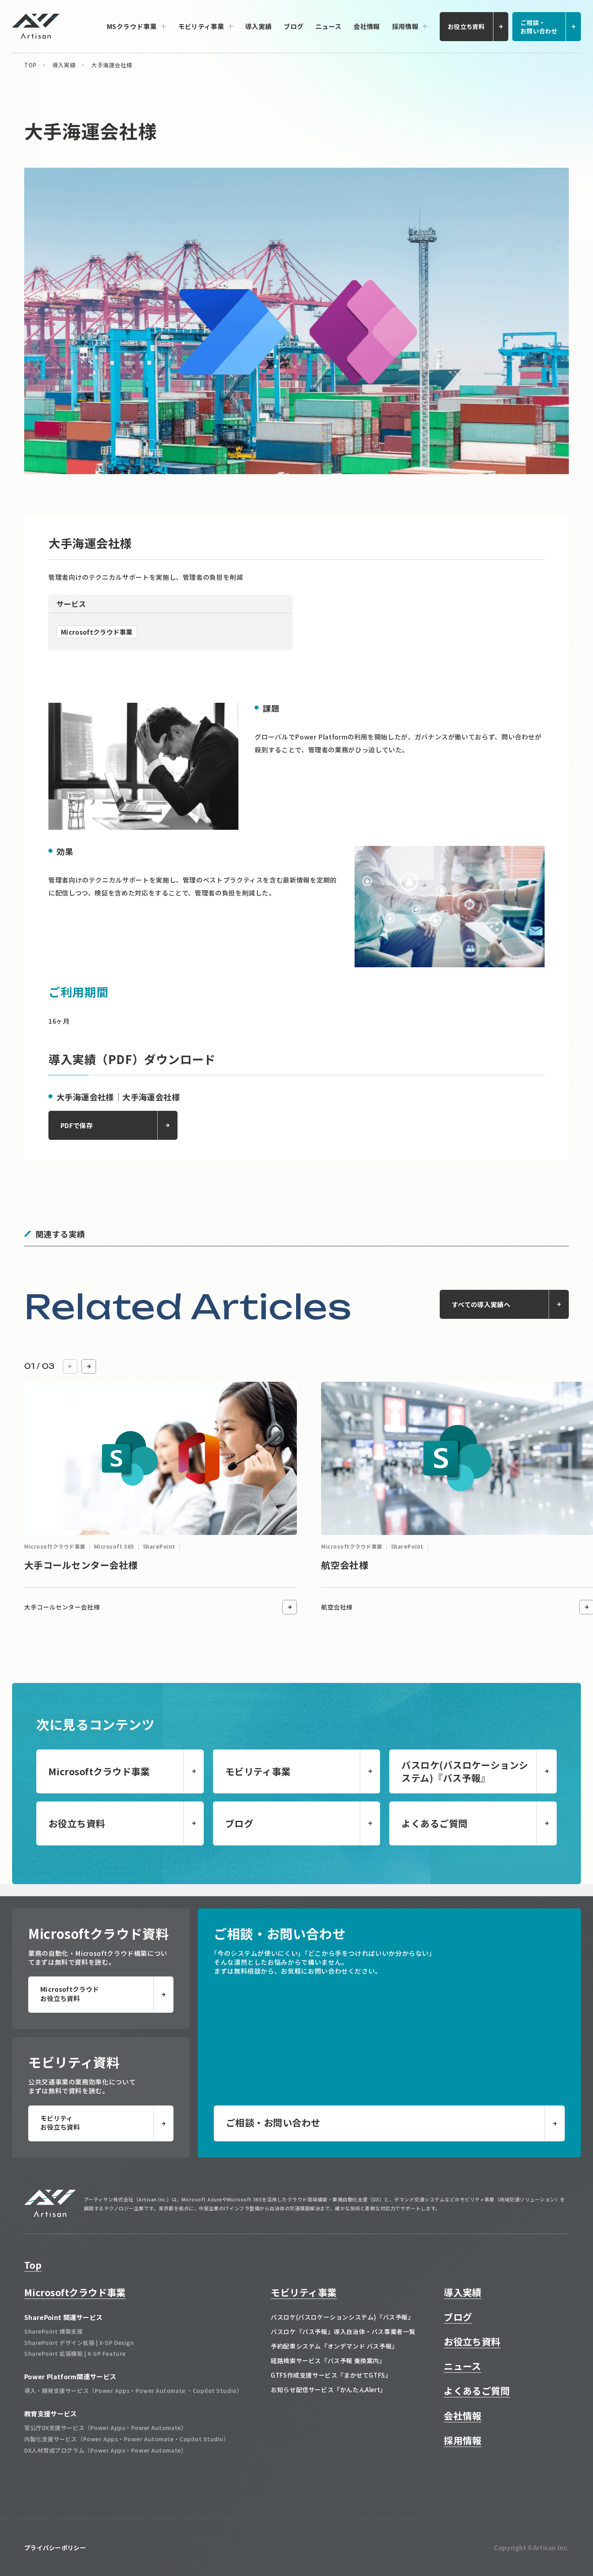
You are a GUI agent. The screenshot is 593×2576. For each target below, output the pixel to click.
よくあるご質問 (477, 2391)
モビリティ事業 (201, 26)
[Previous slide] (70, 1366)
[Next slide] (89, 1366)
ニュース (328, 26)
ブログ (293, 26)
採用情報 (405, 26)
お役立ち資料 (472, 2341)
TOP (30, 65)
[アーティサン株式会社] (50, 2214)
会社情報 (366, 26)
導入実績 (258, 26)
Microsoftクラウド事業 (75, 2292)
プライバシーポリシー (55, 2548)
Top (33, 2265)
